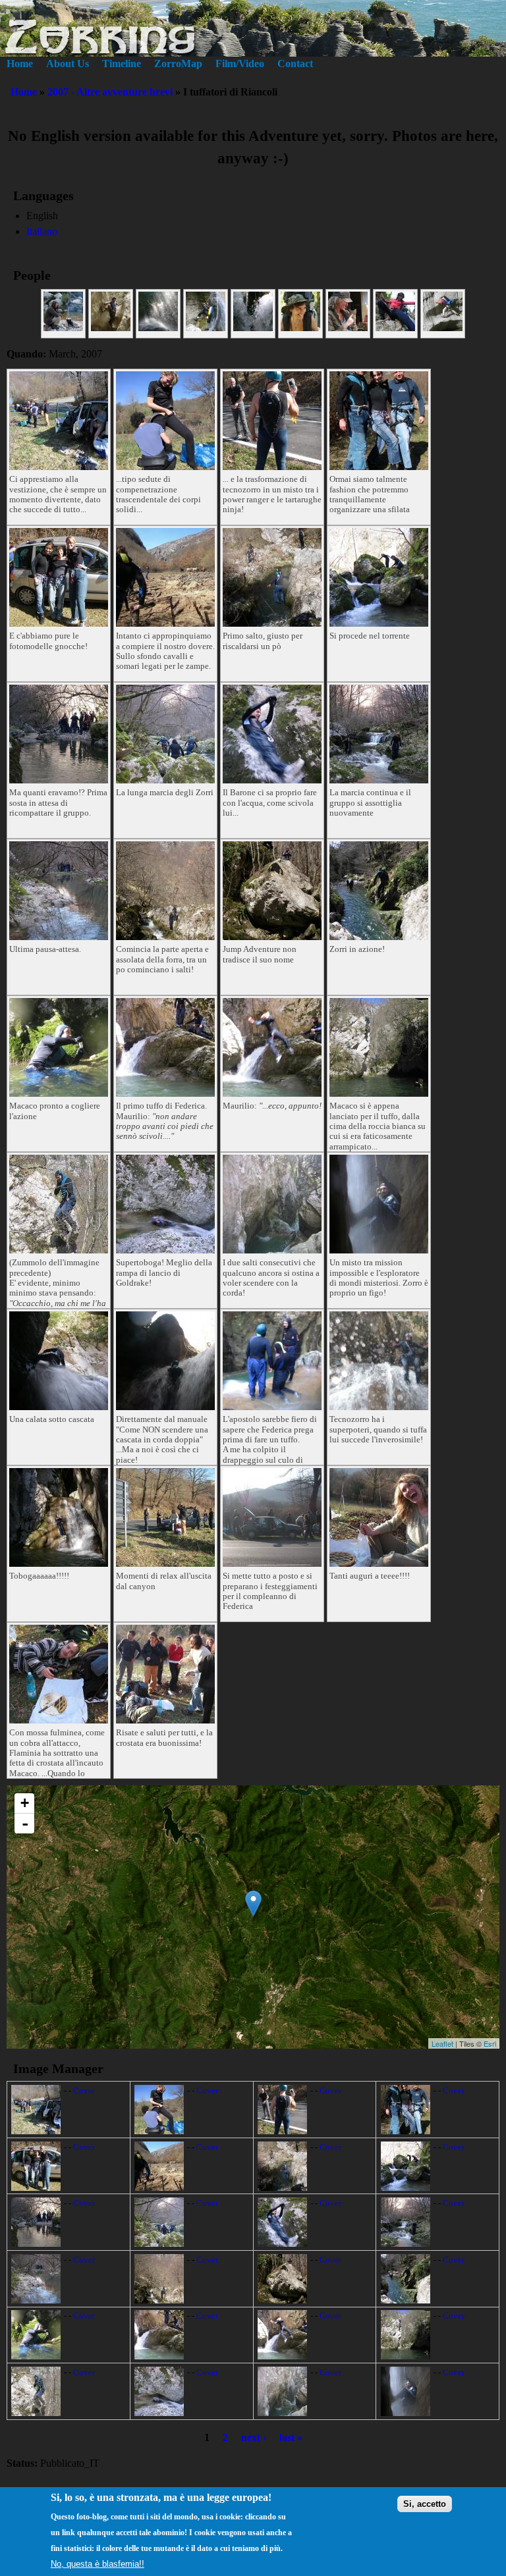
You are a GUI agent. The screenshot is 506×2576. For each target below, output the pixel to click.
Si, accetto (425, 2504)
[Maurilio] (111, 328)
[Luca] (443, 328)
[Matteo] (63, 328)
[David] (158, 328)
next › (254, 2437)
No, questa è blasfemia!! (98, 2564)
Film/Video (240, 64)
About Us (68, 64)
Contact (295, 64)
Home (20, 64)
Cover (84, 2091)
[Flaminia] (300, 328)
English (42, 216)
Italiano (42, 231)
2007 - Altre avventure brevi (110, 92)
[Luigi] (253, 328)
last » (291, 2437)
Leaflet (442, 2043)
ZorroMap (178, 64)
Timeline (122, 64)
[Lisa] (395, 328)
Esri (490, 2043)
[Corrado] (206, 328)
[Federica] (348, 328)
